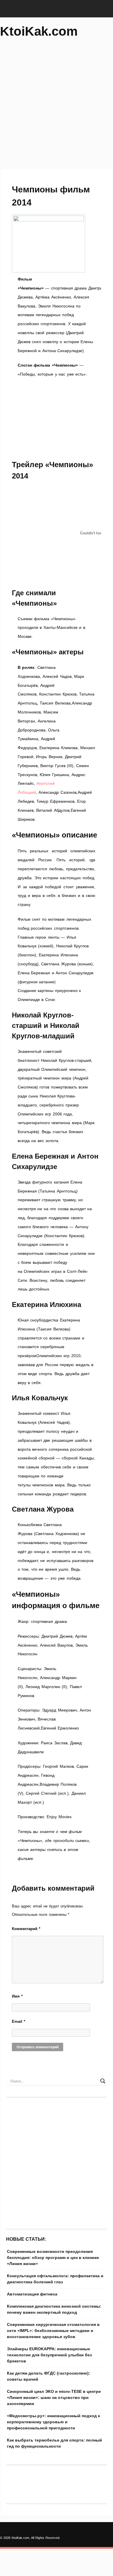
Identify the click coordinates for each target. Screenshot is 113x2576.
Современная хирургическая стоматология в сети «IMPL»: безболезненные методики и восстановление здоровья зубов (53, 2331)
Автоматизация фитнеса (32, 2294)
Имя (17, 1996)
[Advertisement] (57, 106)
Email (19, 2021)
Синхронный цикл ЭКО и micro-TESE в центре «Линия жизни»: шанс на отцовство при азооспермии (54, 2397)
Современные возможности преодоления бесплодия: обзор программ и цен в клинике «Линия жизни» (53, 2258)
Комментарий (26, 1929)
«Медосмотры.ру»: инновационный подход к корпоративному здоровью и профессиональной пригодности (53, 2422)
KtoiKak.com (39, 31)
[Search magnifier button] (103, 2081)
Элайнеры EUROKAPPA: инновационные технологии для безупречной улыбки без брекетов (49, 2355)
